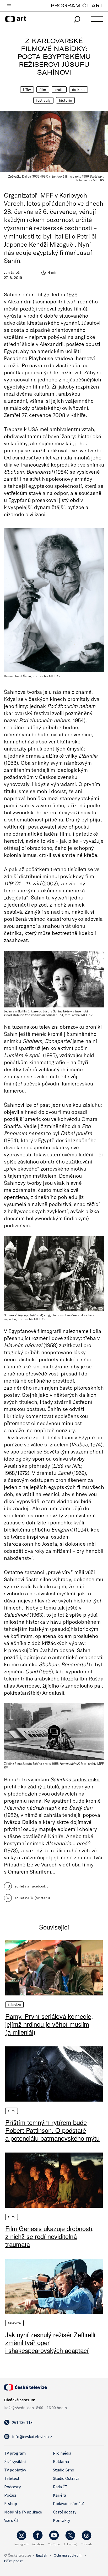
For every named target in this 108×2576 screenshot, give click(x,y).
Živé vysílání (15, 2461)
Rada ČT (60, 2487)
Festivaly (43, 100)
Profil (59, 90)
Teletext (12, 2478)
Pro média (62, 2453)
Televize (14, 2005)
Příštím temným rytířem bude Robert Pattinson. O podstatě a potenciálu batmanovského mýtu (52, 2130)
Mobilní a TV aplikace (23, 2512)
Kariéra (60, 2495)
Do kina (79, 90)
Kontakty (61, 2520)
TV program (15, 2453)
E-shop (11, 2503)
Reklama (61, 2461)
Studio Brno (64, 2470)
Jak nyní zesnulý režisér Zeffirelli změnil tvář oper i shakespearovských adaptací (50, 2342)
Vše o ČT (12, 2520)
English (42, 2555)
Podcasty (12, 2487)
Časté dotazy (65, 2512)
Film (43, 90)
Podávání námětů (69, 2503)
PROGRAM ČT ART (77, 5)
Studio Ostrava (66, 2478)
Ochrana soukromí (68, 2555)
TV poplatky (15, 2470)
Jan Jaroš (12, 272)
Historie (65, 100)
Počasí (10, 2495)
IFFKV (27, 90)
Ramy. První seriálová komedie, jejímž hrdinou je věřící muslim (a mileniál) (49, 2024)
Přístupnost (13, 2561)
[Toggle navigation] (9, 6)
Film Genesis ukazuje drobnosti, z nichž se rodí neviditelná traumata (50, 2236)
